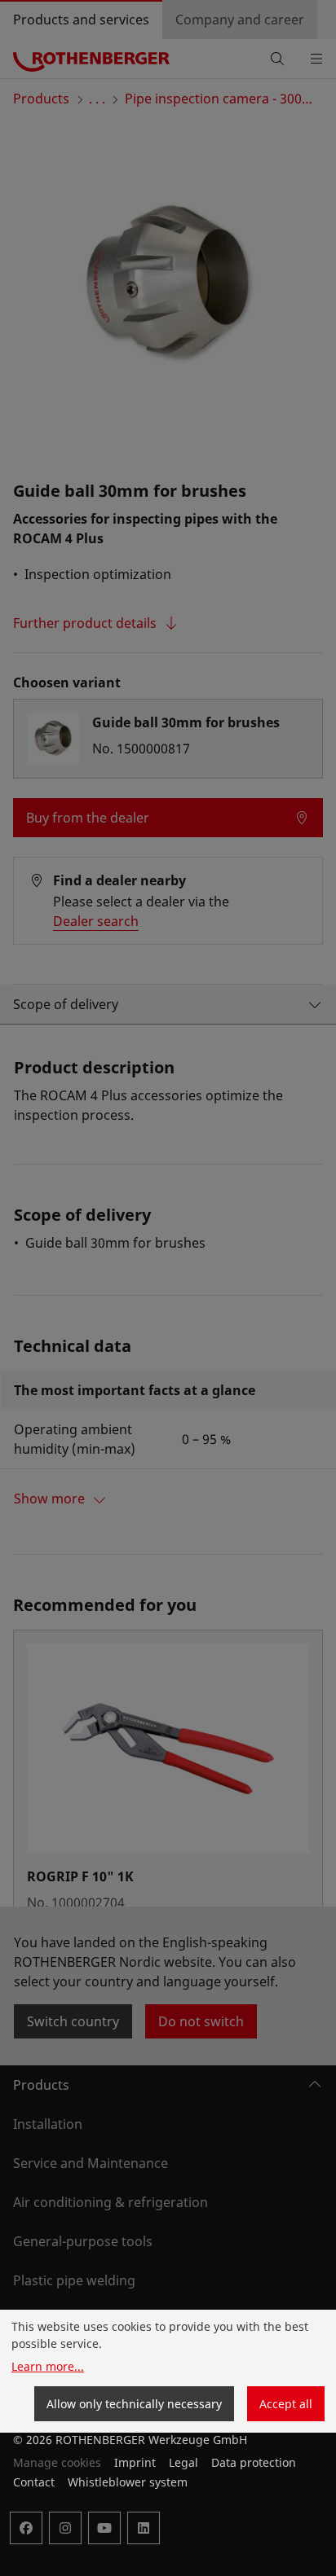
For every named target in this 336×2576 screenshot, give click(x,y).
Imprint (135, 2462)
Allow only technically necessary (134, 2404)
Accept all (286, 2404)
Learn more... (48, 2366)
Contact (34, 2482)
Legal (183, 2462)
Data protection (254, 2462)
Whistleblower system (128, 2482)
